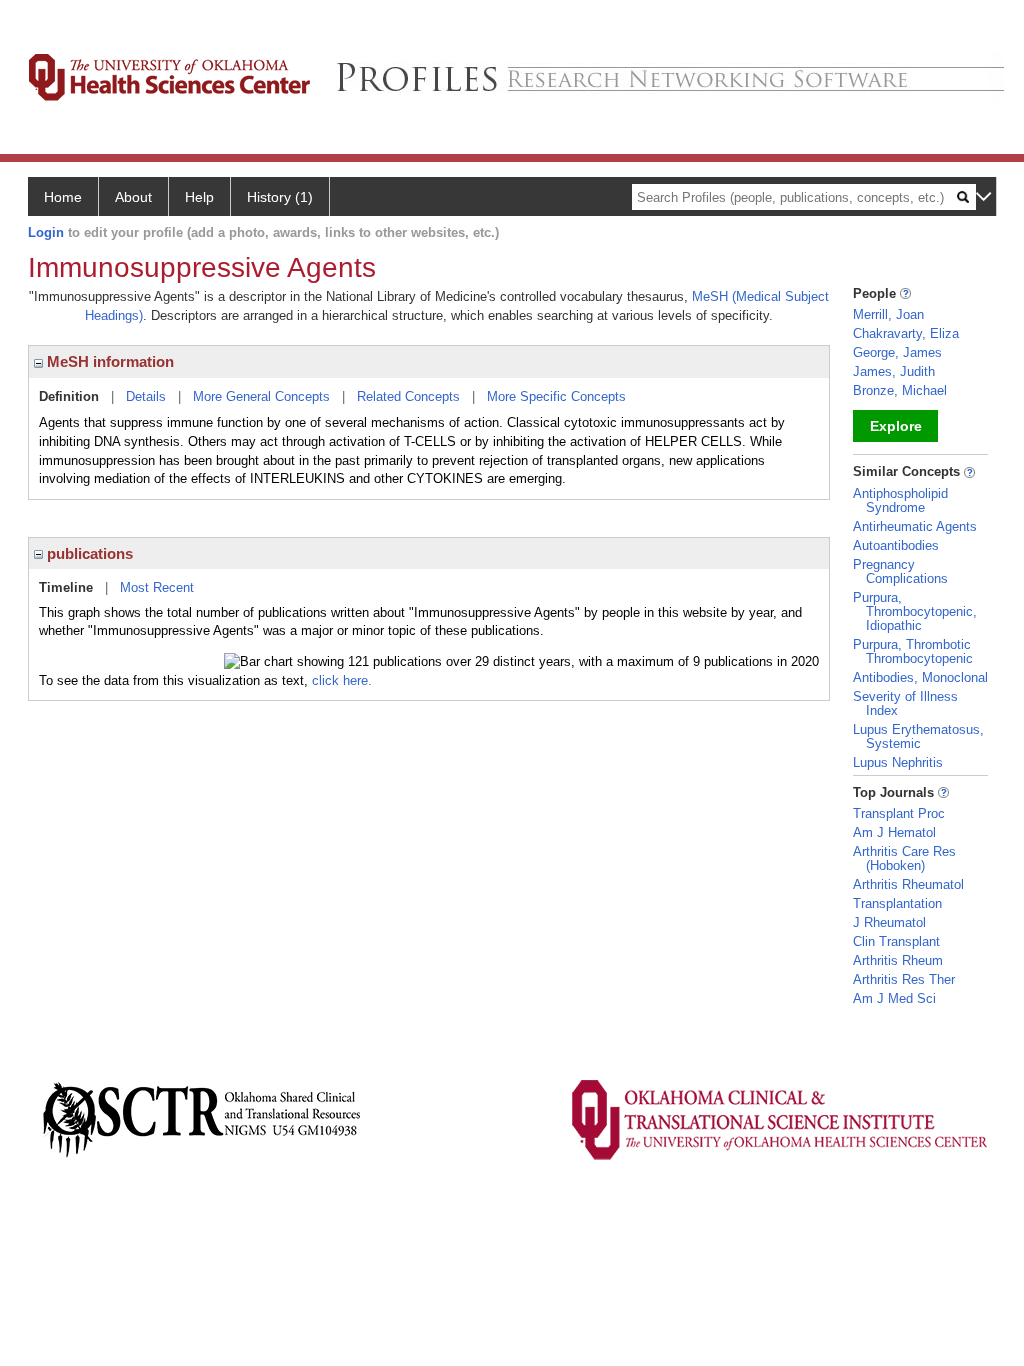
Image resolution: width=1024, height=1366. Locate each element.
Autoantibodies (896, 545)
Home (63, 197)
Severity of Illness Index (905, 703)
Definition (69, 396)
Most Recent (157, 587)
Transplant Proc (899, 813)
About (133, 197)
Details (146, 396)
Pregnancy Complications (900, 571)
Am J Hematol (894, 832)
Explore (896, 426)
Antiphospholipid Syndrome (900, 500)
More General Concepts (261, 396)
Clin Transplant (896, 941)
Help (199, 197)
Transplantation (897, 903)
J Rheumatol (889, 922)
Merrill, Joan (888, 314)
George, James (897, 352)
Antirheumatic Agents (915, 526)
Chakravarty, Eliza (906, 333)
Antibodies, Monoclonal (920, 677)
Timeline (66, 587)
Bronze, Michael (900, 390)
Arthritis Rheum (898, 960)
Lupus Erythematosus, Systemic (918, 736)
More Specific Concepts (556, 396)
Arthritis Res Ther (904, 979)
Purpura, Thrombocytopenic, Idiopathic (915, 611)
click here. (342, 680)
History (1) (280, 197)
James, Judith (894, 371)
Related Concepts (408, 396)
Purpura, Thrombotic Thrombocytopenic (913, 651)
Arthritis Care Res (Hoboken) (904, 858)
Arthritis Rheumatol (908, 884)
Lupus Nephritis (898, 762)
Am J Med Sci (894, 998)
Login (46, 232)
